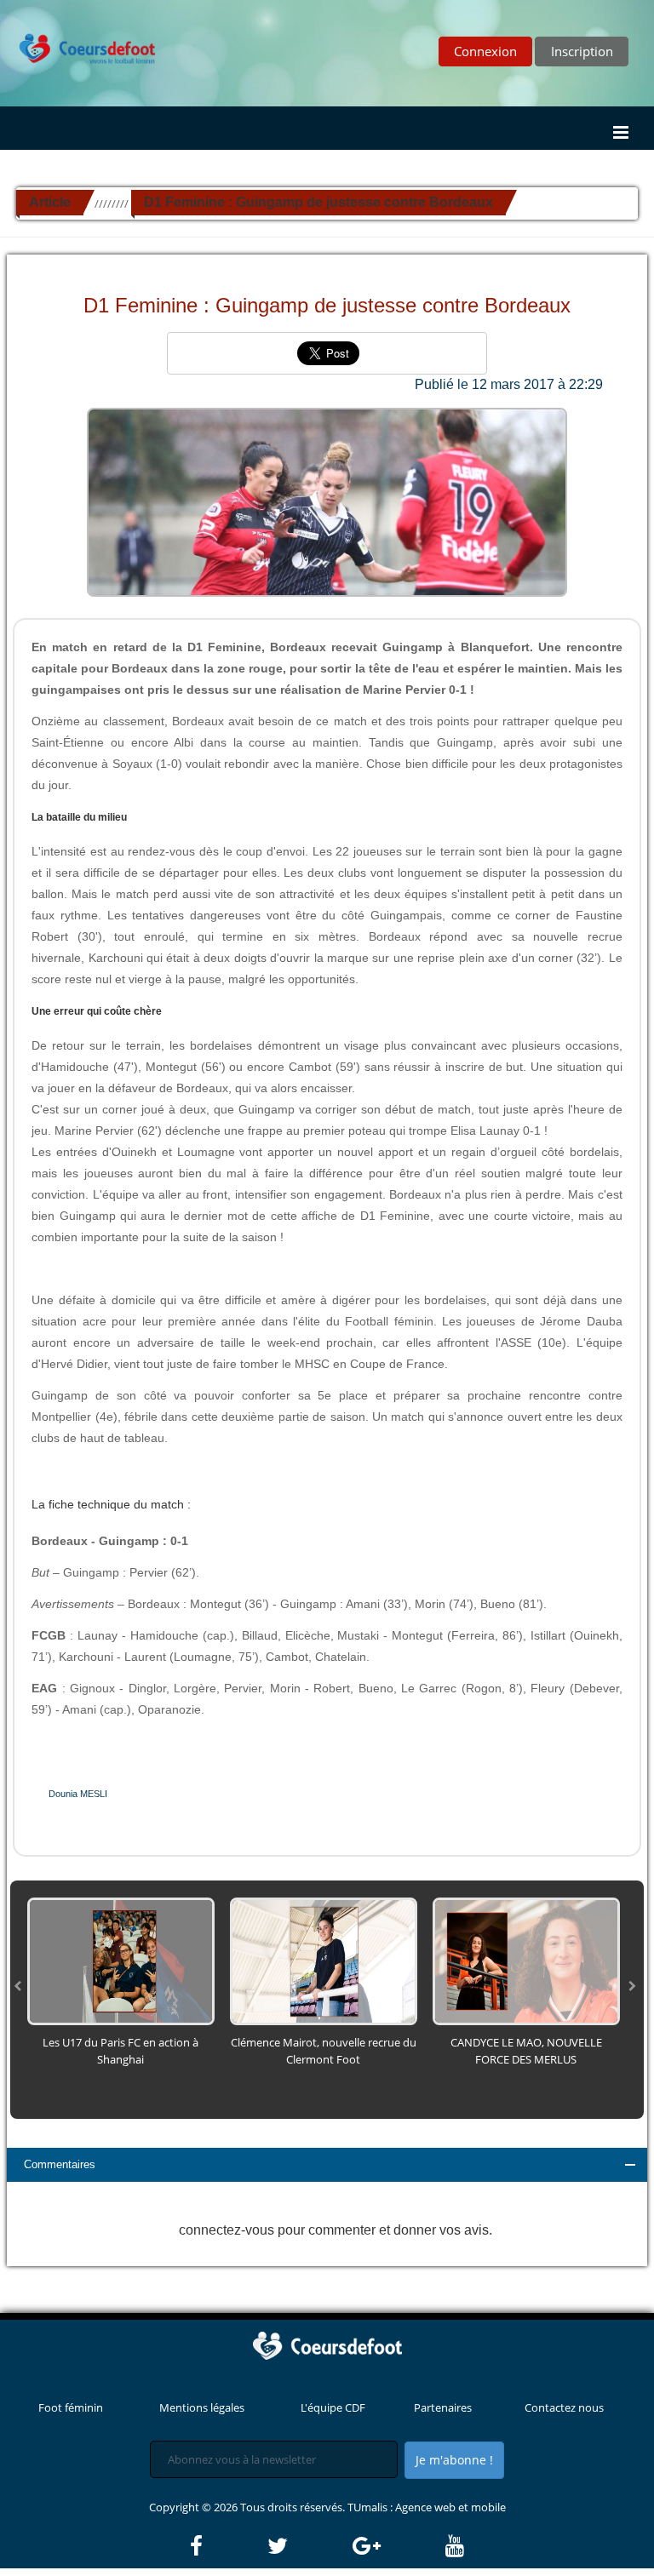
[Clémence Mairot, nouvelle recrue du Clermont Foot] (324, 1961)
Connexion (485, 51)
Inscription (582, 51)
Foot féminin (71, 2407)
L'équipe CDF (333, 2407)
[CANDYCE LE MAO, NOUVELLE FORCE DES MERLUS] (526, 1961)
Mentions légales (202, 2407)
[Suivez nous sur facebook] (227, 2546)
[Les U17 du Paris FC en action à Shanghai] (121, 1961)
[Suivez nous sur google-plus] (398, 2546)
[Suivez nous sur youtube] (455, 2546)
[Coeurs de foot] (79, 35)
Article (50, 202)
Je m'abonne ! (454, 2460)
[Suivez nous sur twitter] (309, 2546)
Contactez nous (564, 2407)
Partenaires (443, 2407)
